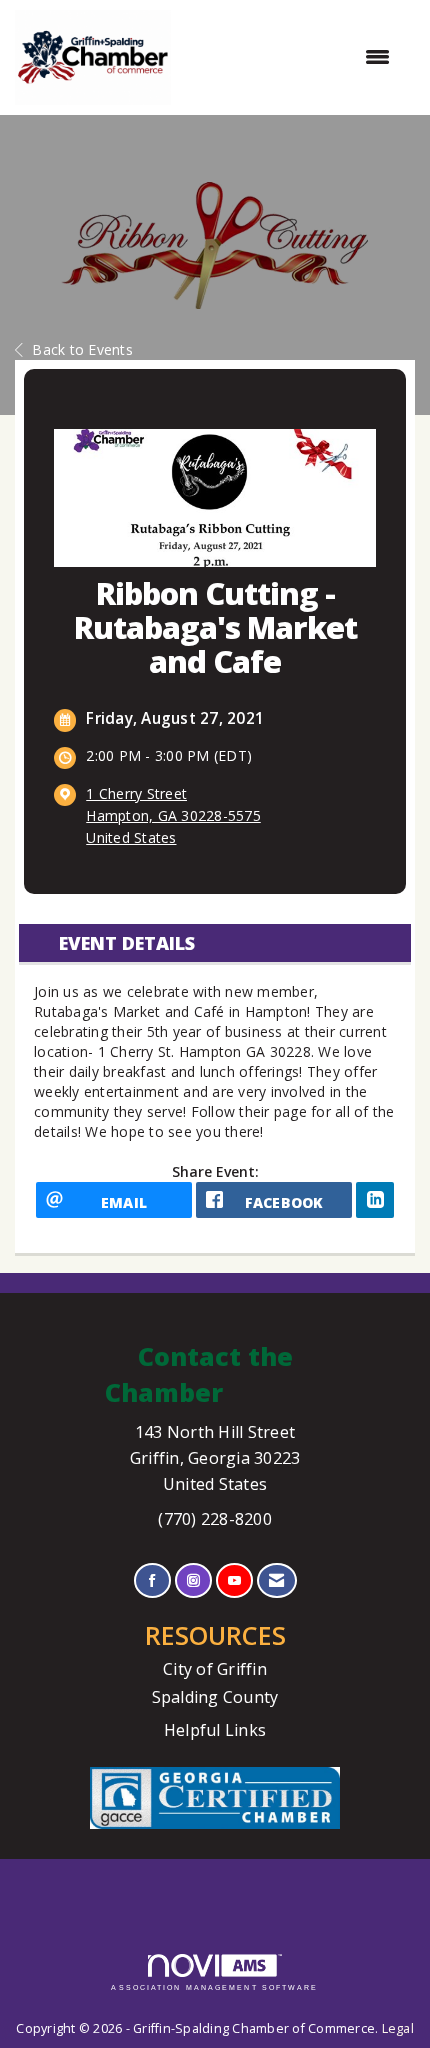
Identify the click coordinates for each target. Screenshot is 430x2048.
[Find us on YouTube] (234, 1580)
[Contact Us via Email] (276, 1580)
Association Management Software (214, 1987)
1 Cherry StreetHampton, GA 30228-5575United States (173, 815)
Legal (398, 2028)
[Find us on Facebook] (152, 1580)
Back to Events (82, 349)
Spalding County (215, 1697)
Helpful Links (215, 1730)
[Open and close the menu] (290, 57)
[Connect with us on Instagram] (193, 1580)
